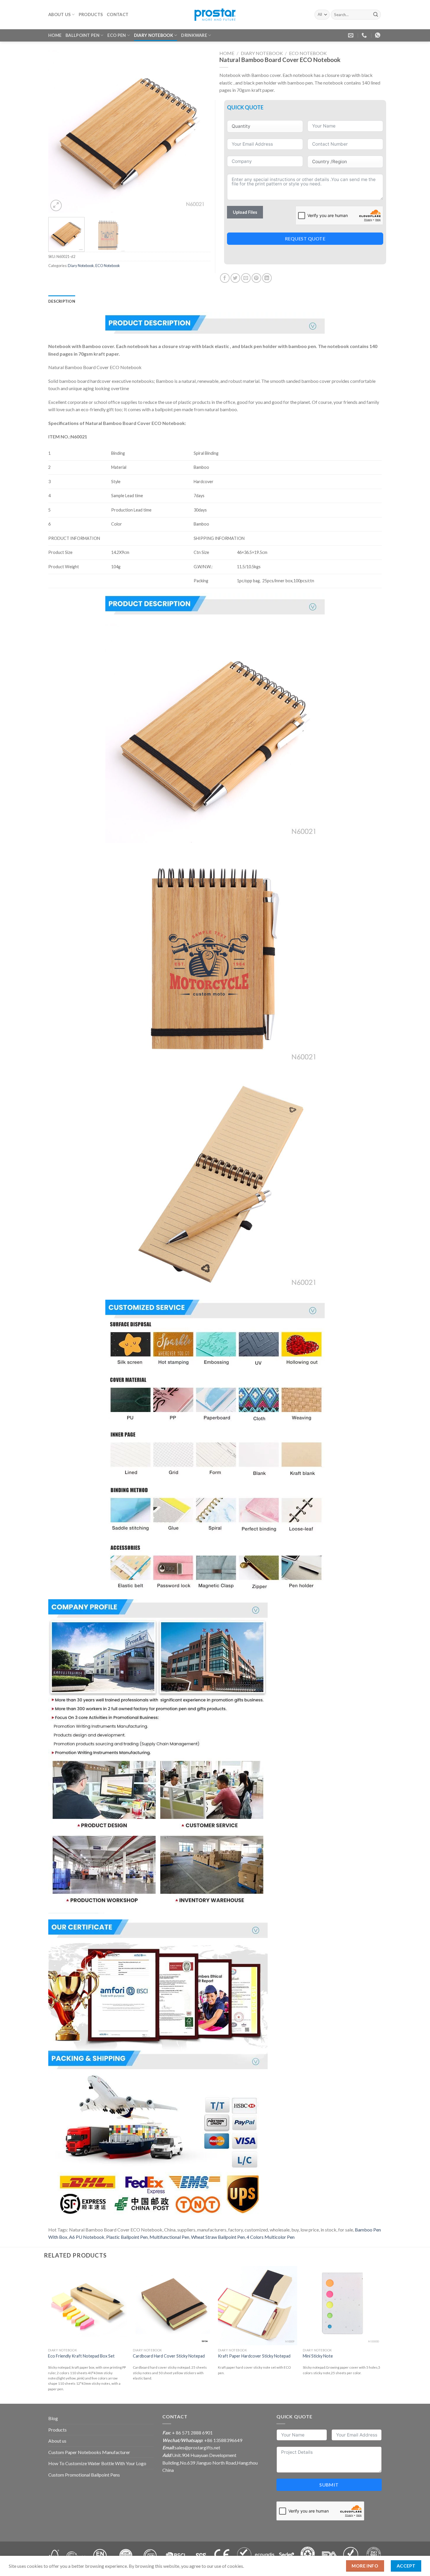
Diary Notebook (154, 35)
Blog (53, 2418)
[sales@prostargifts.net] (351, 35)
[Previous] (59, 131)
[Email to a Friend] (246, 278)
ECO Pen (117, 35)
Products (91, 14)
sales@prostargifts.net (197, 2447)
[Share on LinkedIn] (267, 278)
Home (227, 53)
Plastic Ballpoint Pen (127, 2237)
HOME (55, 35)
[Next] (200, 131)
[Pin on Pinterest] (256, 278)
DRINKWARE (194, 35)
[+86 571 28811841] (365, 35)
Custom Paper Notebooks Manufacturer (89, 2452)
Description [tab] (62, 301)
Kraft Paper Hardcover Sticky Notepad (254, 2356)
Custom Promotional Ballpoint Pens (84, 2475)
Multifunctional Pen (169, 2237)
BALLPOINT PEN (82, 35)
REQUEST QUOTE (305, 239)
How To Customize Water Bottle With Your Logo (97, 2463)
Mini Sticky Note (318, 2356)
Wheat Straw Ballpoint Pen (218, 2237)
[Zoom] (56, 205)
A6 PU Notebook (87, 2237)
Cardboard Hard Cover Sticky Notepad (169, 2356)
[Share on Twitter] (235, 278)
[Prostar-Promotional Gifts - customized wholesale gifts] (215, 15)
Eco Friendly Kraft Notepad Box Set (81, 2356)
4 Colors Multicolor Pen (271, 2237)
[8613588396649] (378, 35)
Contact (118, 14)
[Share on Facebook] (225, 278)
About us (59, 14)
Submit (329, 2485)
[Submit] (376, 15)
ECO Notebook (108, 266)
